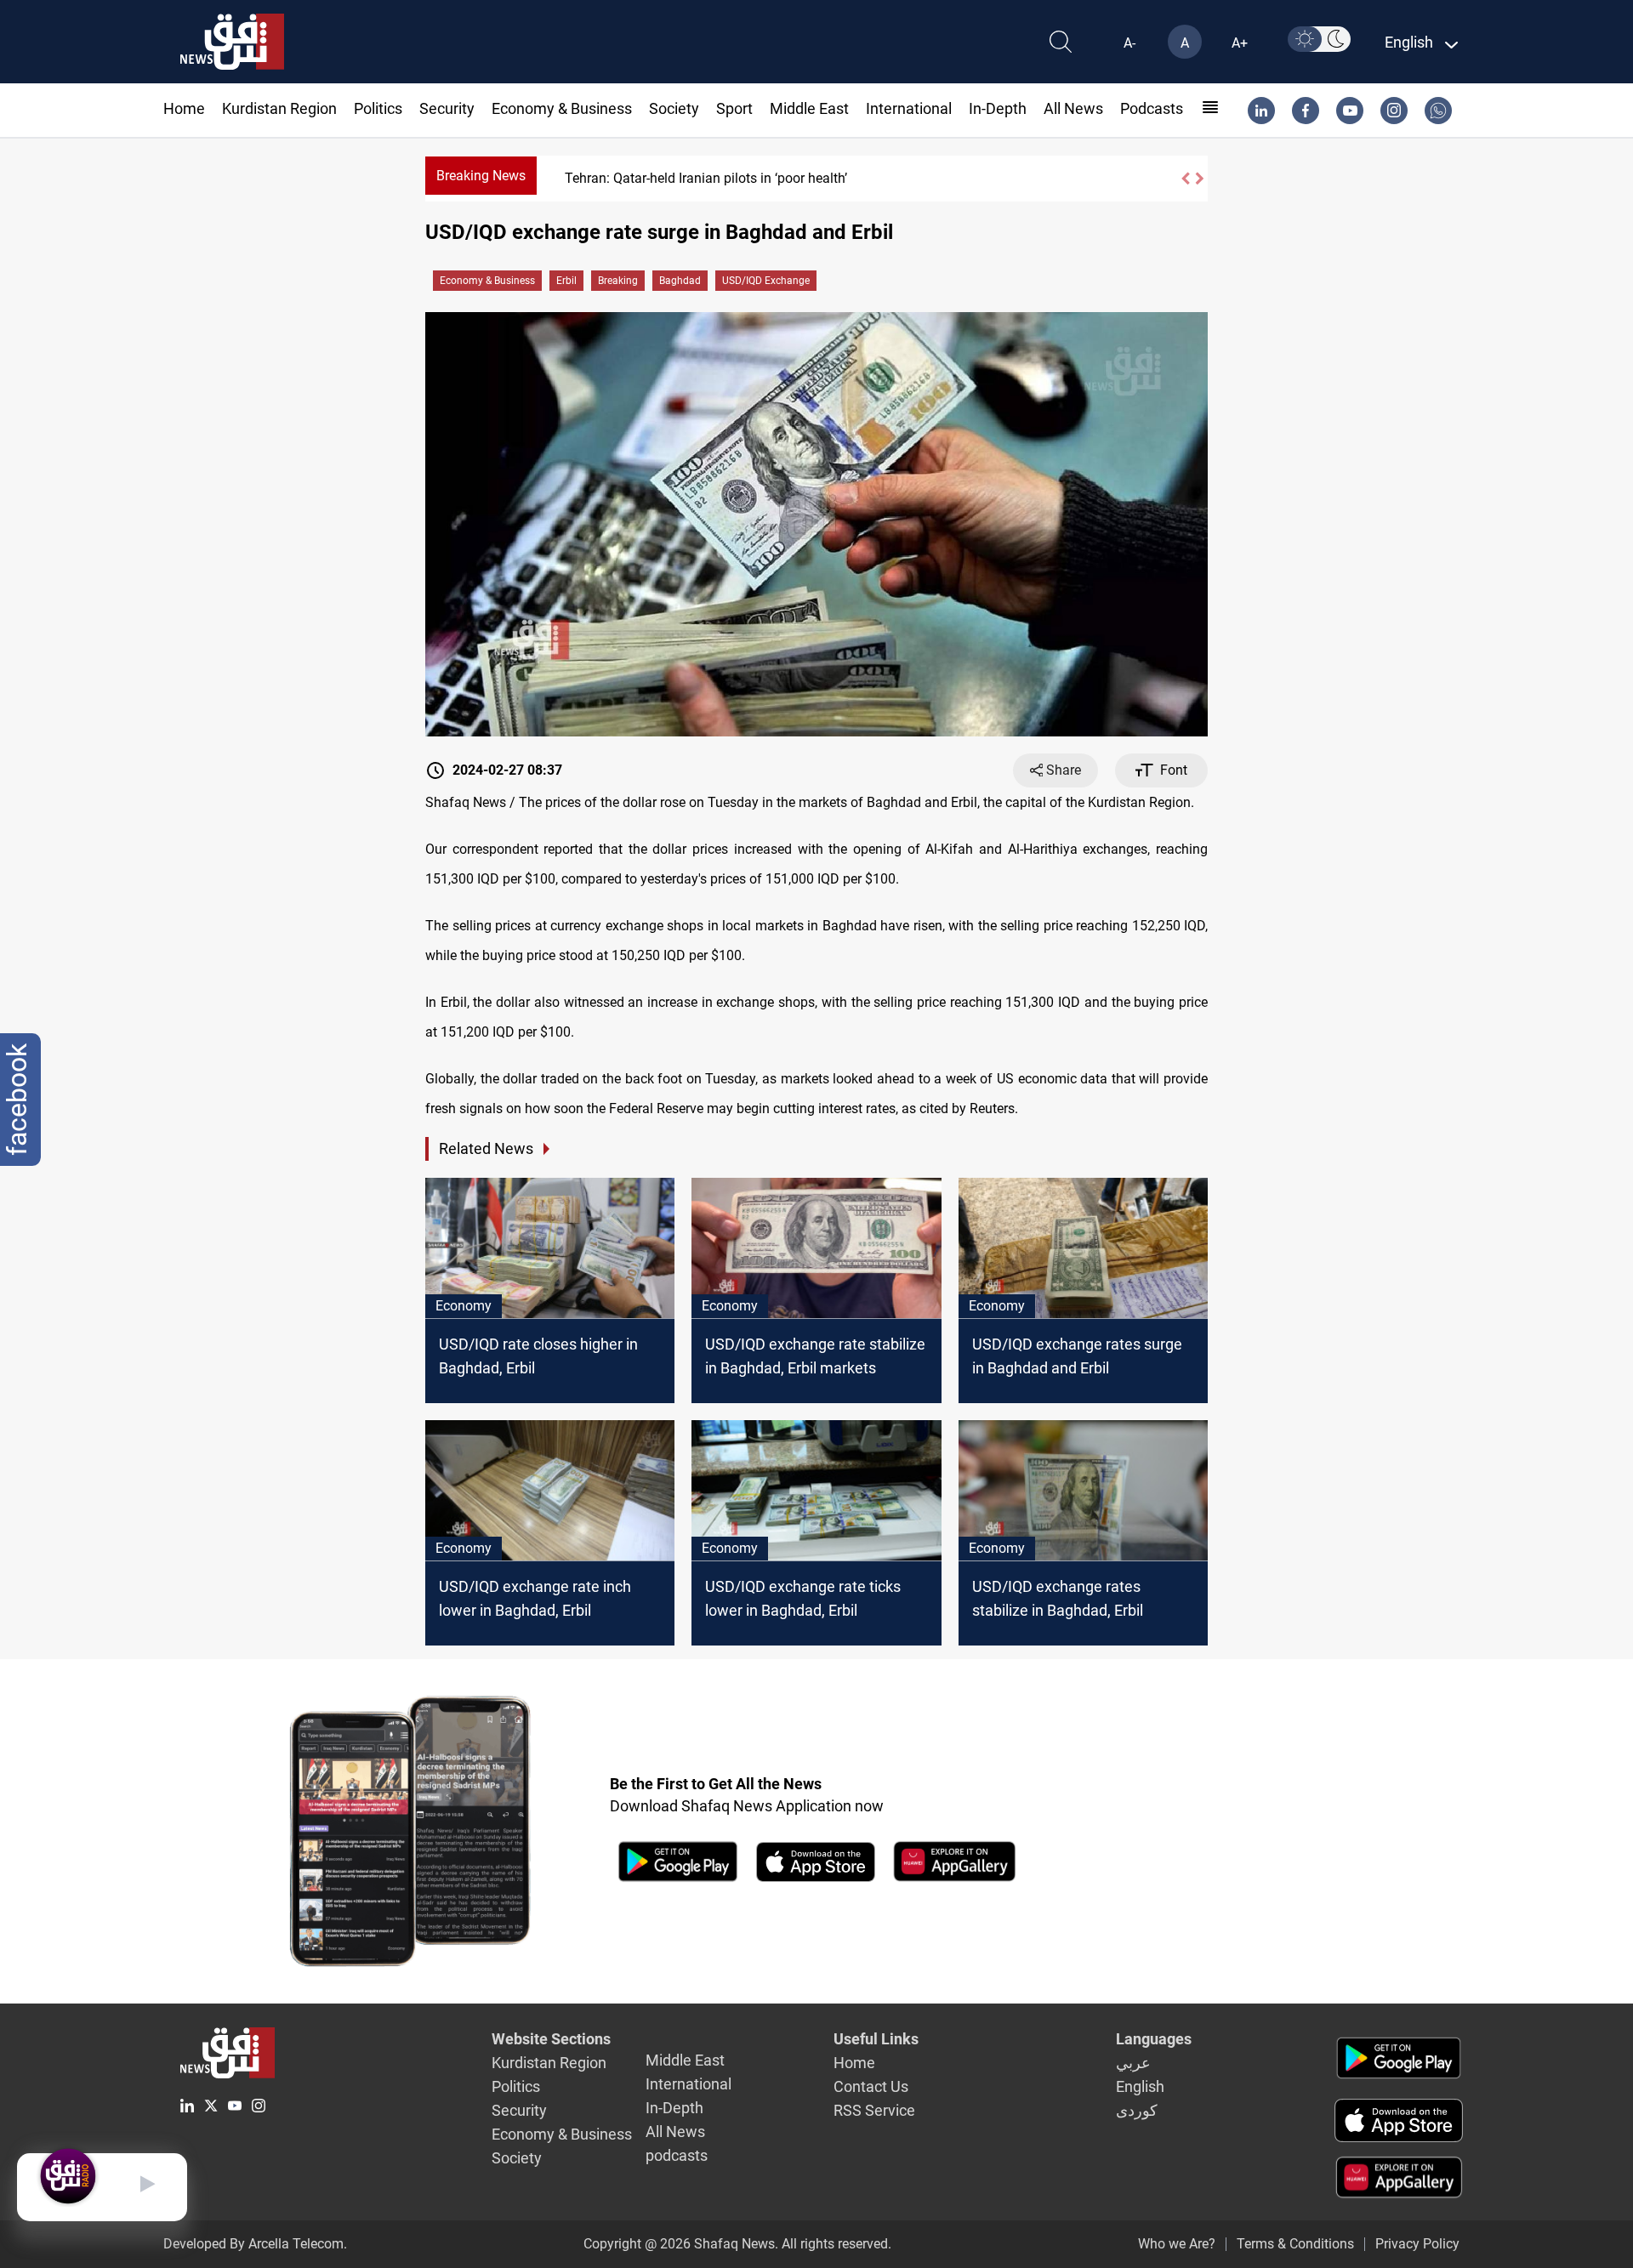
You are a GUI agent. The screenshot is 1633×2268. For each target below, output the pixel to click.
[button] (1185, 179)
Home (184, 108)
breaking (618, 281)
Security (447, 108)
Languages (1154, 2039)
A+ (1240, 43)
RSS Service (874, 2110)
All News (1073, 108)
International (909, 108)
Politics (378, 108)
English (1140, 2086)
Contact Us (871, 2086)
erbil (566, 281)
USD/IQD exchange (766, 281)
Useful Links (876, 2039)
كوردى (1137, 2110)
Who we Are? (1177, 2244)
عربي (1133, 2063)
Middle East (809, 108)
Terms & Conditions (1295, 2244)
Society (674, 108)
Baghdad (680, 281)
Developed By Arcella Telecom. (255, 2244)
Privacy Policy (1417, 2244)
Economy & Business (562, 108)
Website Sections (551, 2039)
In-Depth (998, 108)
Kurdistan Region (279, 108)
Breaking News (481, 176)
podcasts (1152, 108)
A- (1129, 43)
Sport (734, 108)
